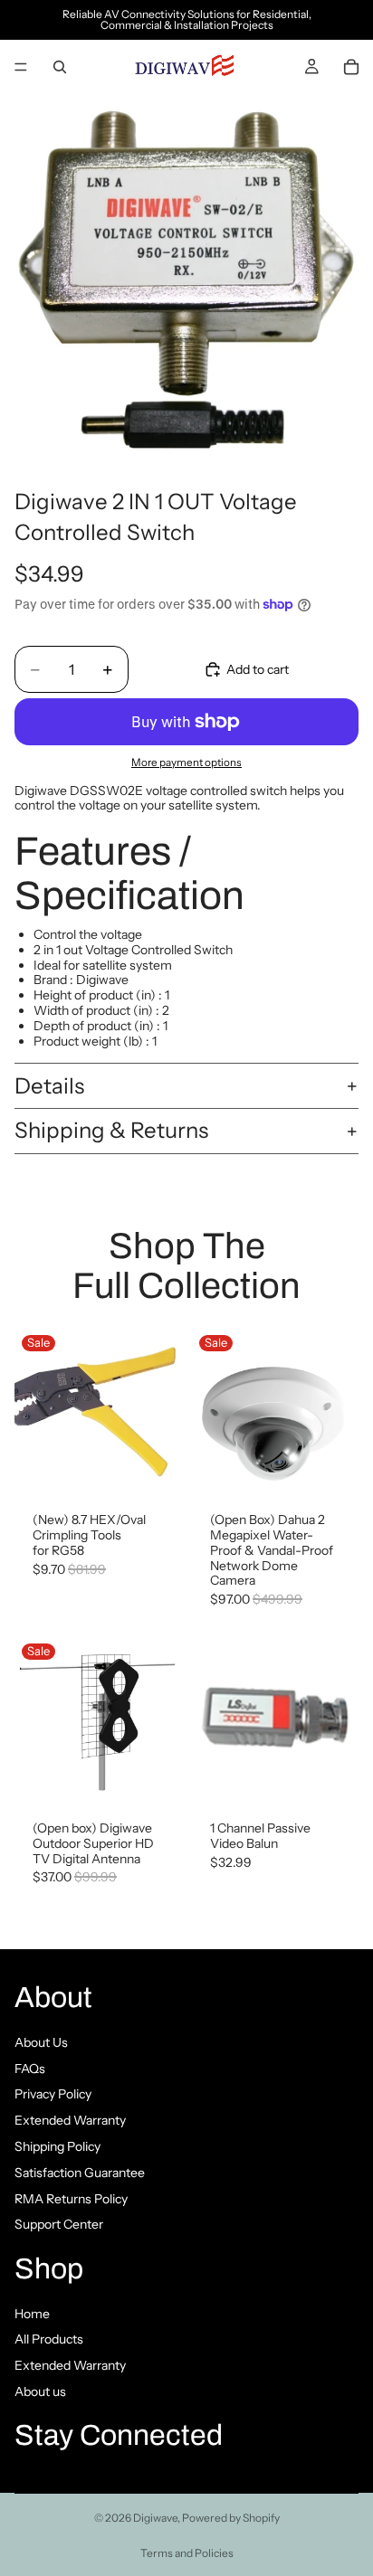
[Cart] (351, 67)
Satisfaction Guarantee (80, 2172)
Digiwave (155, 2518)
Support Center (59, 2224)
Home (32, 2313)
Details (49, 1086)
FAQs (30, 2068)
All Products (49, 2339)
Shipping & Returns (111, 1130)
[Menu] (21, 67)
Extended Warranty (70, 2120)
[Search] (60, 67)
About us (40, 2391)
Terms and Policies (187, 2553)
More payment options (186, 762)
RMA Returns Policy (71, 2198)
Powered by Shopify (231, 2518)
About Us (41, 2041)
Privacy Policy (53, 2094)
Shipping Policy (57, 2146)
